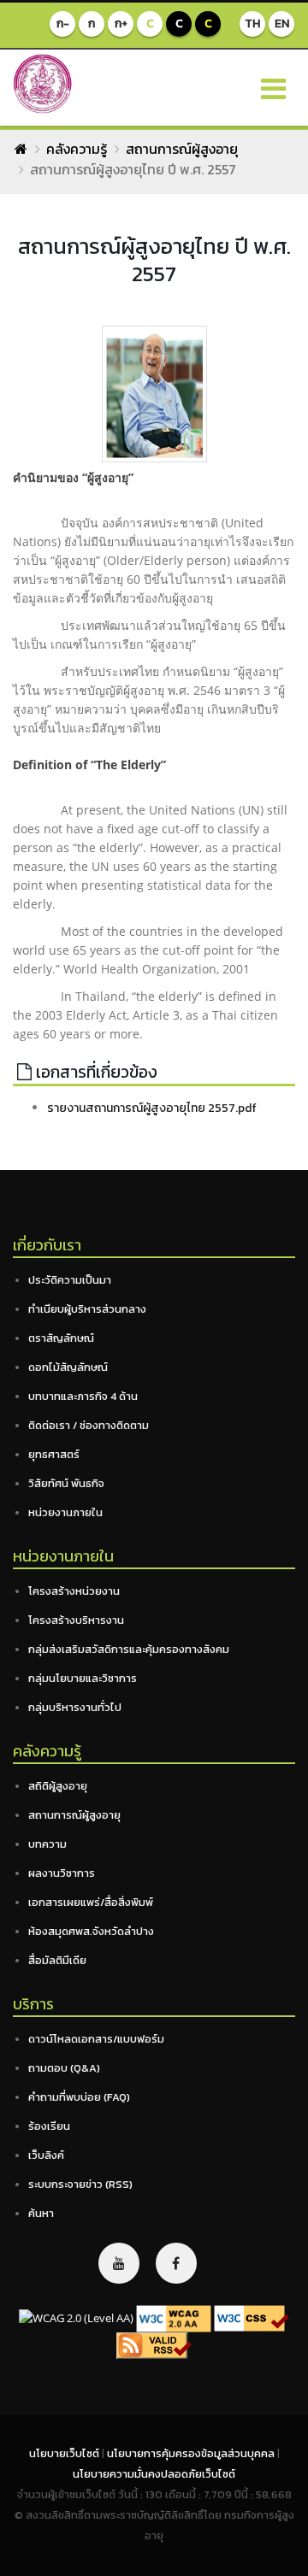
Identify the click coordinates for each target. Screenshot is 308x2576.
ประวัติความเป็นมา (70, 1280)
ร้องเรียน (49, 2126)
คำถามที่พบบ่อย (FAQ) (79, 2097)
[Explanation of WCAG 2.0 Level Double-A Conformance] (174, 2317)
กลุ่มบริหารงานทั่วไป (75, 1707)
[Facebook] (176, 2263)
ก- (63, 24)
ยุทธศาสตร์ (54, 1454)
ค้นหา (41, 2213)
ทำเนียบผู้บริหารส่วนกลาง (87, 1309)
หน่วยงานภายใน (65, 1512)
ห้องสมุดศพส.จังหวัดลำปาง (91, 1931)
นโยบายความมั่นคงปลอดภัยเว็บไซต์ (154, 2474)
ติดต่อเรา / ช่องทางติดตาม (89, 1425)
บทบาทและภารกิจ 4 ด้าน (83, 1396)
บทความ (47, 1844)
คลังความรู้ (77, 149)
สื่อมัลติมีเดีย (57, 1960)
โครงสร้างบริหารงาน (76, 1620)
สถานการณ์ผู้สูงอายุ (182, 149)
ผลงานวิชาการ (62, 1873)
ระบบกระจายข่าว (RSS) (80, 2184)
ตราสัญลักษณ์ (61, 1338)
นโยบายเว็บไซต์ (65, 2453)
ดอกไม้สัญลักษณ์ (68, 1367)
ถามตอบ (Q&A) (64, 2068)
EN (282, 24)
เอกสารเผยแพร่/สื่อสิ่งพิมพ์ (91, 1902)
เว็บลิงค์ (46, 2155)
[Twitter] (119, 2263)
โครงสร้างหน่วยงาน (74, 1591)
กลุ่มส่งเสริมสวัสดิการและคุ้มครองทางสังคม (129, 1649)
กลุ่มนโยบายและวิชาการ (83, 1678)
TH (252, 24)
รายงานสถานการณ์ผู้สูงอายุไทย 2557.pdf (152, 1108)
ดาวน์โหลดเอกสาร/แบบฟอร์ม (96, 2039)
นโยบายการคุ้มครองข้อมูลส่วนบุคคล (192, 2453)
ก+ (121, 24)
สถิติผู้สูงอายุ (58, 1786)
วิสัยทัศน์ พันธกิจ (66, 1483)
